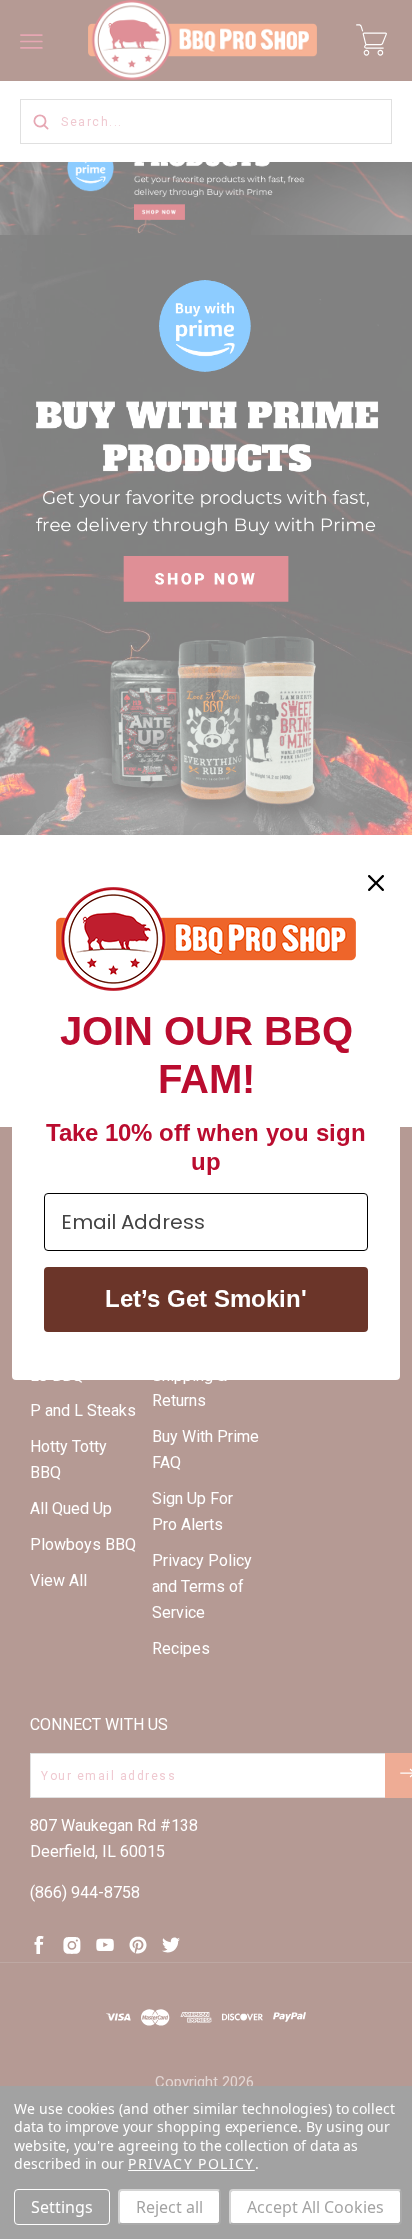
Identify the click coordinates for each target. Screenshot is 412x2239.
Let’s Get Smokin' (206, 1298)
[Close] (376, 883)
